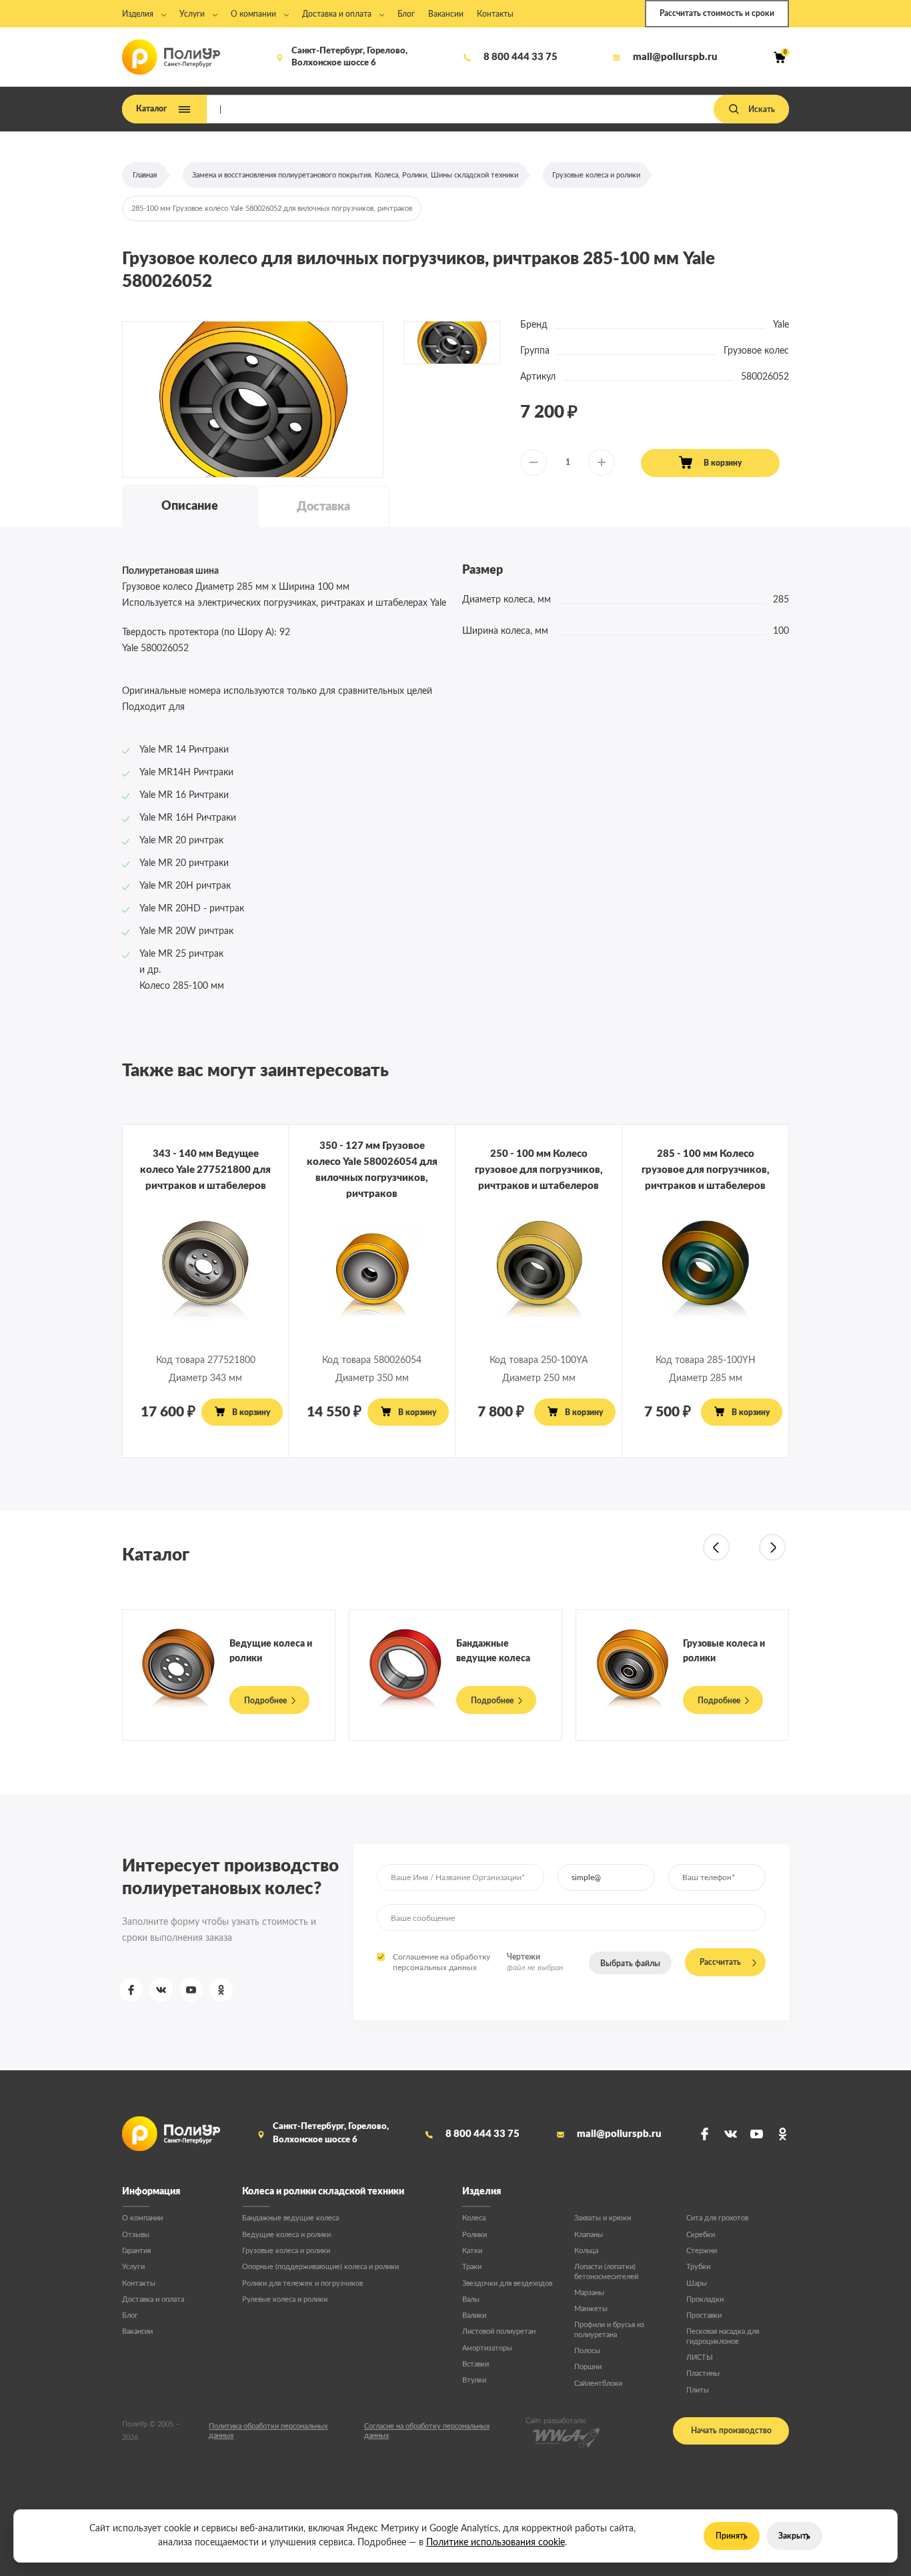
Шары (697, 2283)
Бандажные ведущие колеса (290, 2218)
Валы (471, 2299)
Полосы (587, 2351)
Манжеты (591, 2309)
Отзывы (136, 2235)
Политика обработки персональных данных (268, 2431)
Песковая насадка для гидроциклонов (723, 2336)
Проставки (704, 2315)
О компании (142, 2218)
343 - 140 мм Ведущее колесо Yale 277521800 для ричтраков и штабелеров (205, 1170)
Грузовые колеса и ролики (596, 175)
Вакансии (137, 2331)
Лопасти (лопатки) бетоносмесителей (606, 2271)
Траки (472, 2267)
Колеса (474, 2218)
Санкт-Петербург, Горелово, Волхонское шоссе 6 (349, 57)
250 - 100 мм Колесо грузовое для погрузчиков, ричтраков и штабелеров (539, 1170)
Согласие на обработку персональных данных (427, 2431)
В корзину (723, 463)
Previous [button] (716, 1547)
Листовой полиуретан (499, 2331)
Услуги (133, 2267)
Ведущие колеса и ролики (286, 2235)
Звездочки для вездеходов (507, 2283)
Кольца (586, 2251)
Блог (130, 2315)
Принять (732, 2536)
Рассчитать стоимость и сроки (717, 13)
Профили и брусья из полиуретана (609, 2329)
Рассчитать (720, 1962)
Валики (474, 2315)
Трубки (698, 2267)
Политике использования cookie (496, 2543)
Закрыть (794, 2536)
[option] (253, 400)
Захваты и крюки (603, 2218)
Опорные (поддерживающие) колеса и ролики (320, 2267)
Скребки (701, 2235)
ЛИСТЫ (700, 2357)
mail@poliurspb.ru (675, 57)
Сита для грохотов (717, 2218)
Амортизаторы (487, 2348)
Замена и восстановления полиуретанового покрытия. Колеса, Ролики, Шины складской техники (355, 175)
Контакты (139, 2283)
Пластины (703, 2374)
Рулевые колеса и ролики (285, 2299)
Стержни (702, 2251)
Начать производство (731, 2431)
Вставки (476, 2364)
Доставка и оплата (153, 2299)
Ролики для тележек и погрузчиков (302, 2283)
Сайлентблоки (598, 2384)
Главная (145, 175)
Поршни (588, 2367)
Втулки (474, 2380)
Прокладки (705, 2299)
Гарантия (136, 2251)
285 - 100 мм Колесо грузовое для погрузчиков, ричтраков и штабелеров (706, 1170)
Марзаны (589, 2293)
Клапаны (589, 2235)
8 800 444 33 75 (521, 57)
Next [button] (772, 1547)
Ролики (475, 2235)
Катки (472, 2251)
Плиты (698, 2390)
